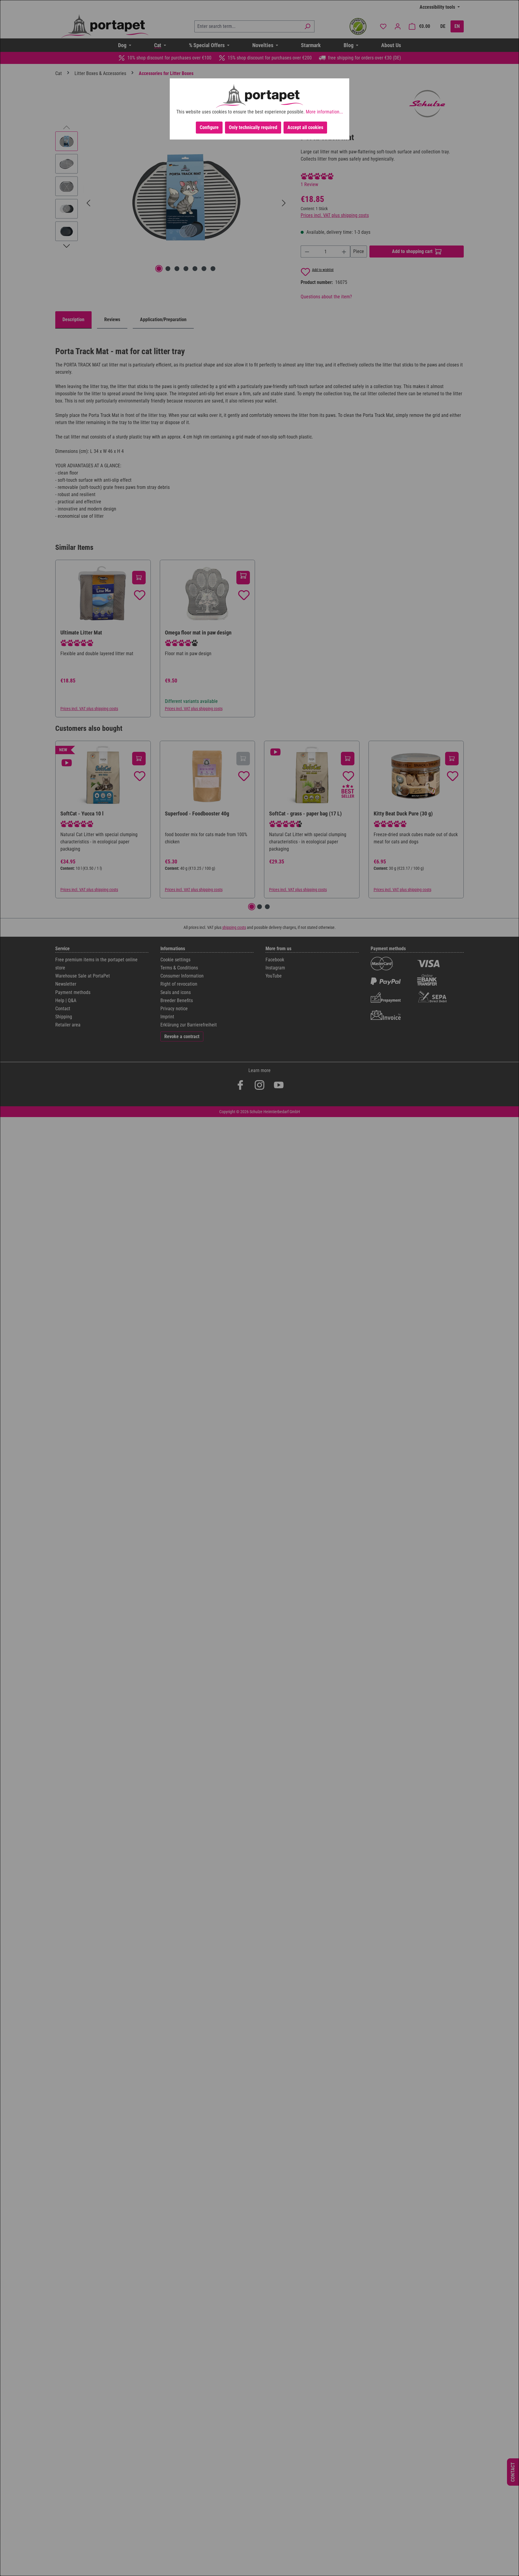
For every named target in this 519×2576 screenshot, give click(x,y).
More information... (324, 112)
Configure (209, 127)
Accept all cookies (305, 127)
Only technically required (253, 127)
